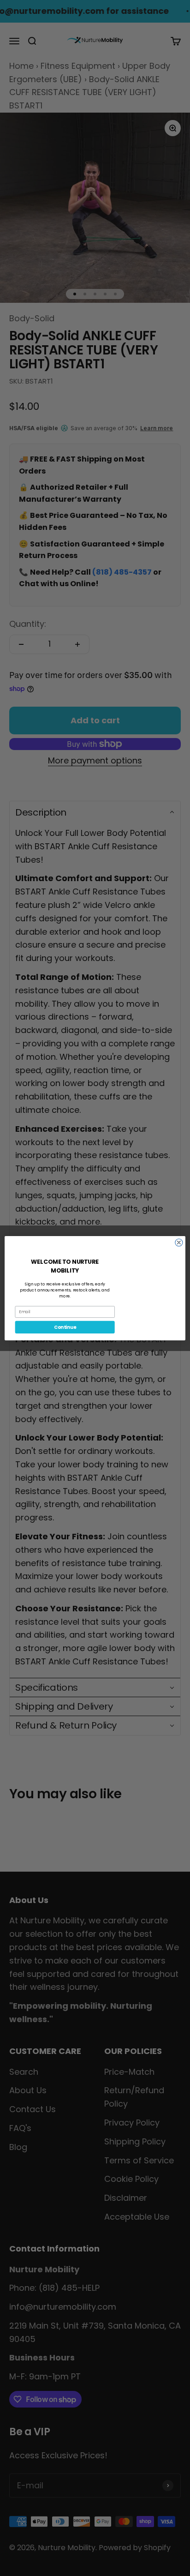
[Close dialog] (179, 1242)
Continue (65, 1327)
